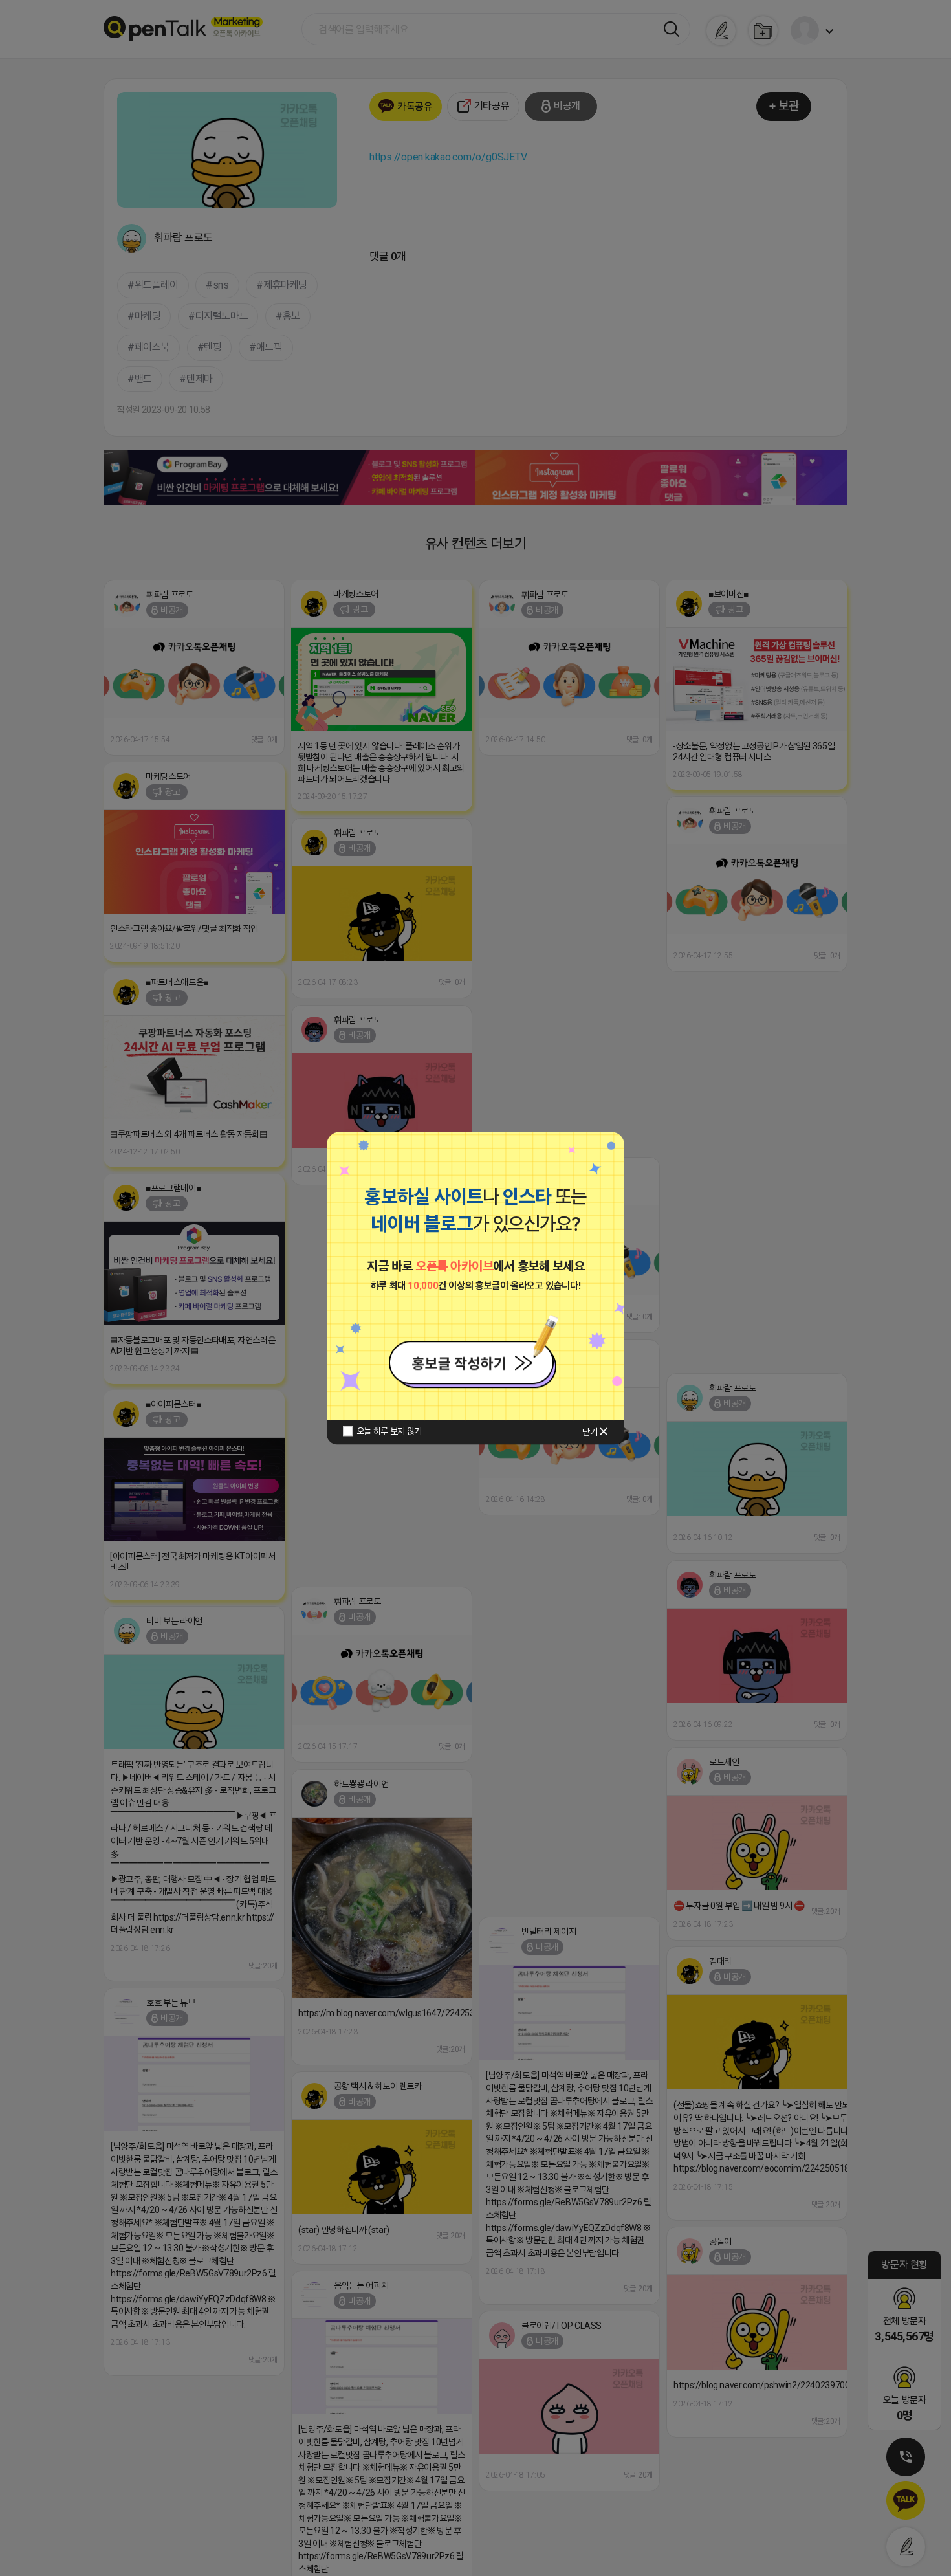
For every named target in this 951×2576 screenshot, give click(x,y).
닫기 (590, 1432)
